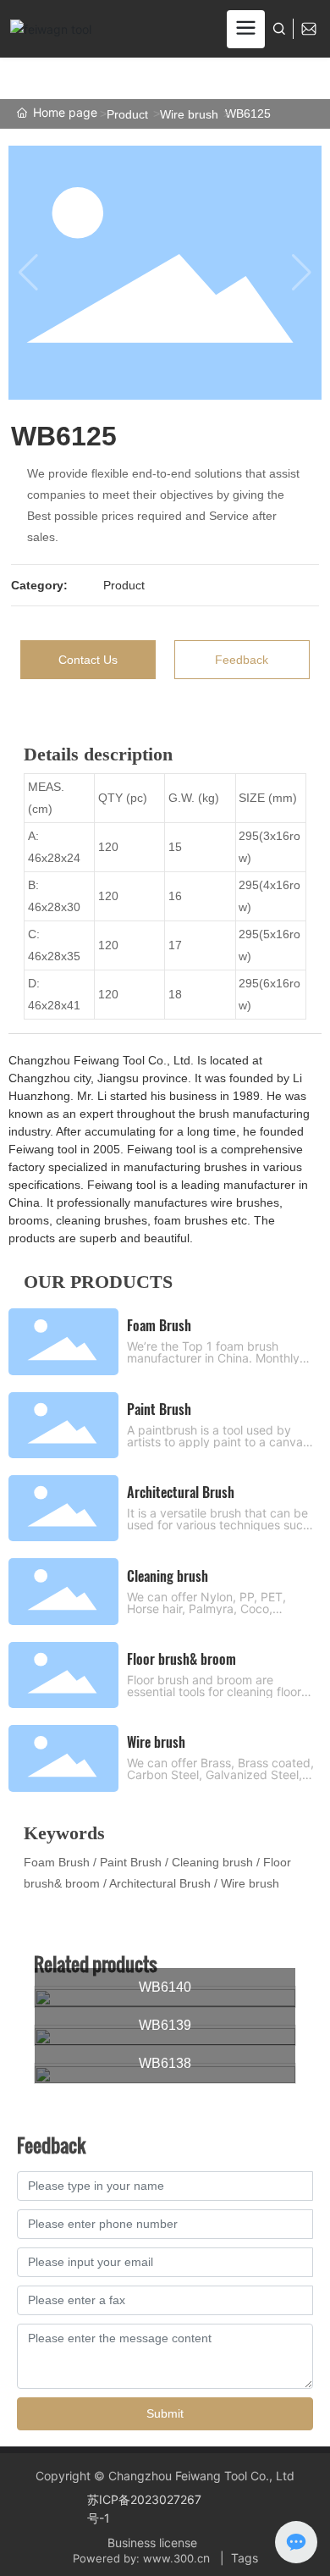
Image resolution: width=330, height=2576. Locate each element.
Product (127, 114)
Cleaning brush (168, 1576)
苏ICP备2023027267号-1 (144, 2509)
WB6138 (165, 2063)
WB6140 (165, 1987)
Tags (245, 2558)
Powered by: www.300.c (138, 2558)
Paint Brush (159, 1409)
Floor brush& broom (181, 1659)
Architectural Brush (181, 1492)
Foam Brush (159, 1325)
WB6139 (165, 2025)
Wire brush (189, 114)
